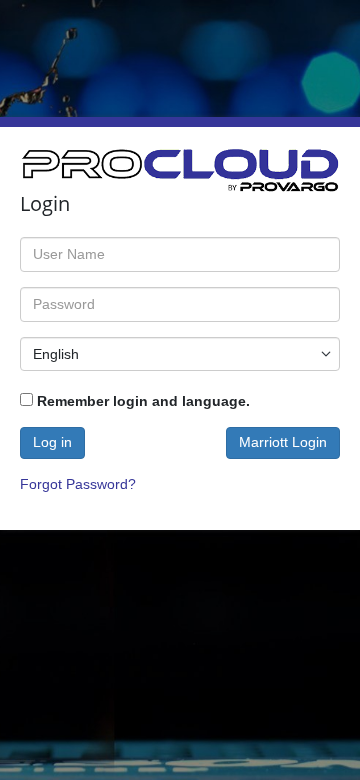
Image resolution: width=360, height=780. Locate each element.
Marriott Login (283, 442)
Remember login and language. (141, 401)
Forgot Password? (78, 484)
